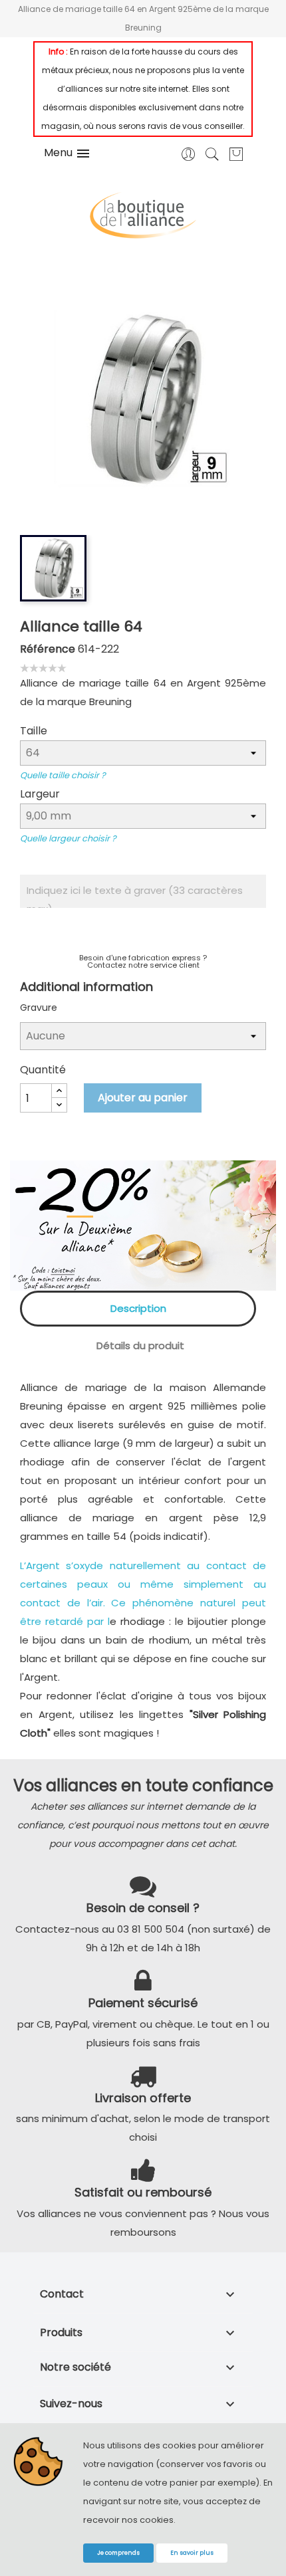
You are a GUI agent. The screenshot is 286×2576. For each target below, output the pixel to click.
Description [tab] (138, 1308)
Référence (48, 649)
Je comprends (118, 2553)
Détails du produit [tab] (140, 1345)
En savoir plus (192, 2553)
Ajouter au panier (143, 1098)
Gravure (39, 1008)
